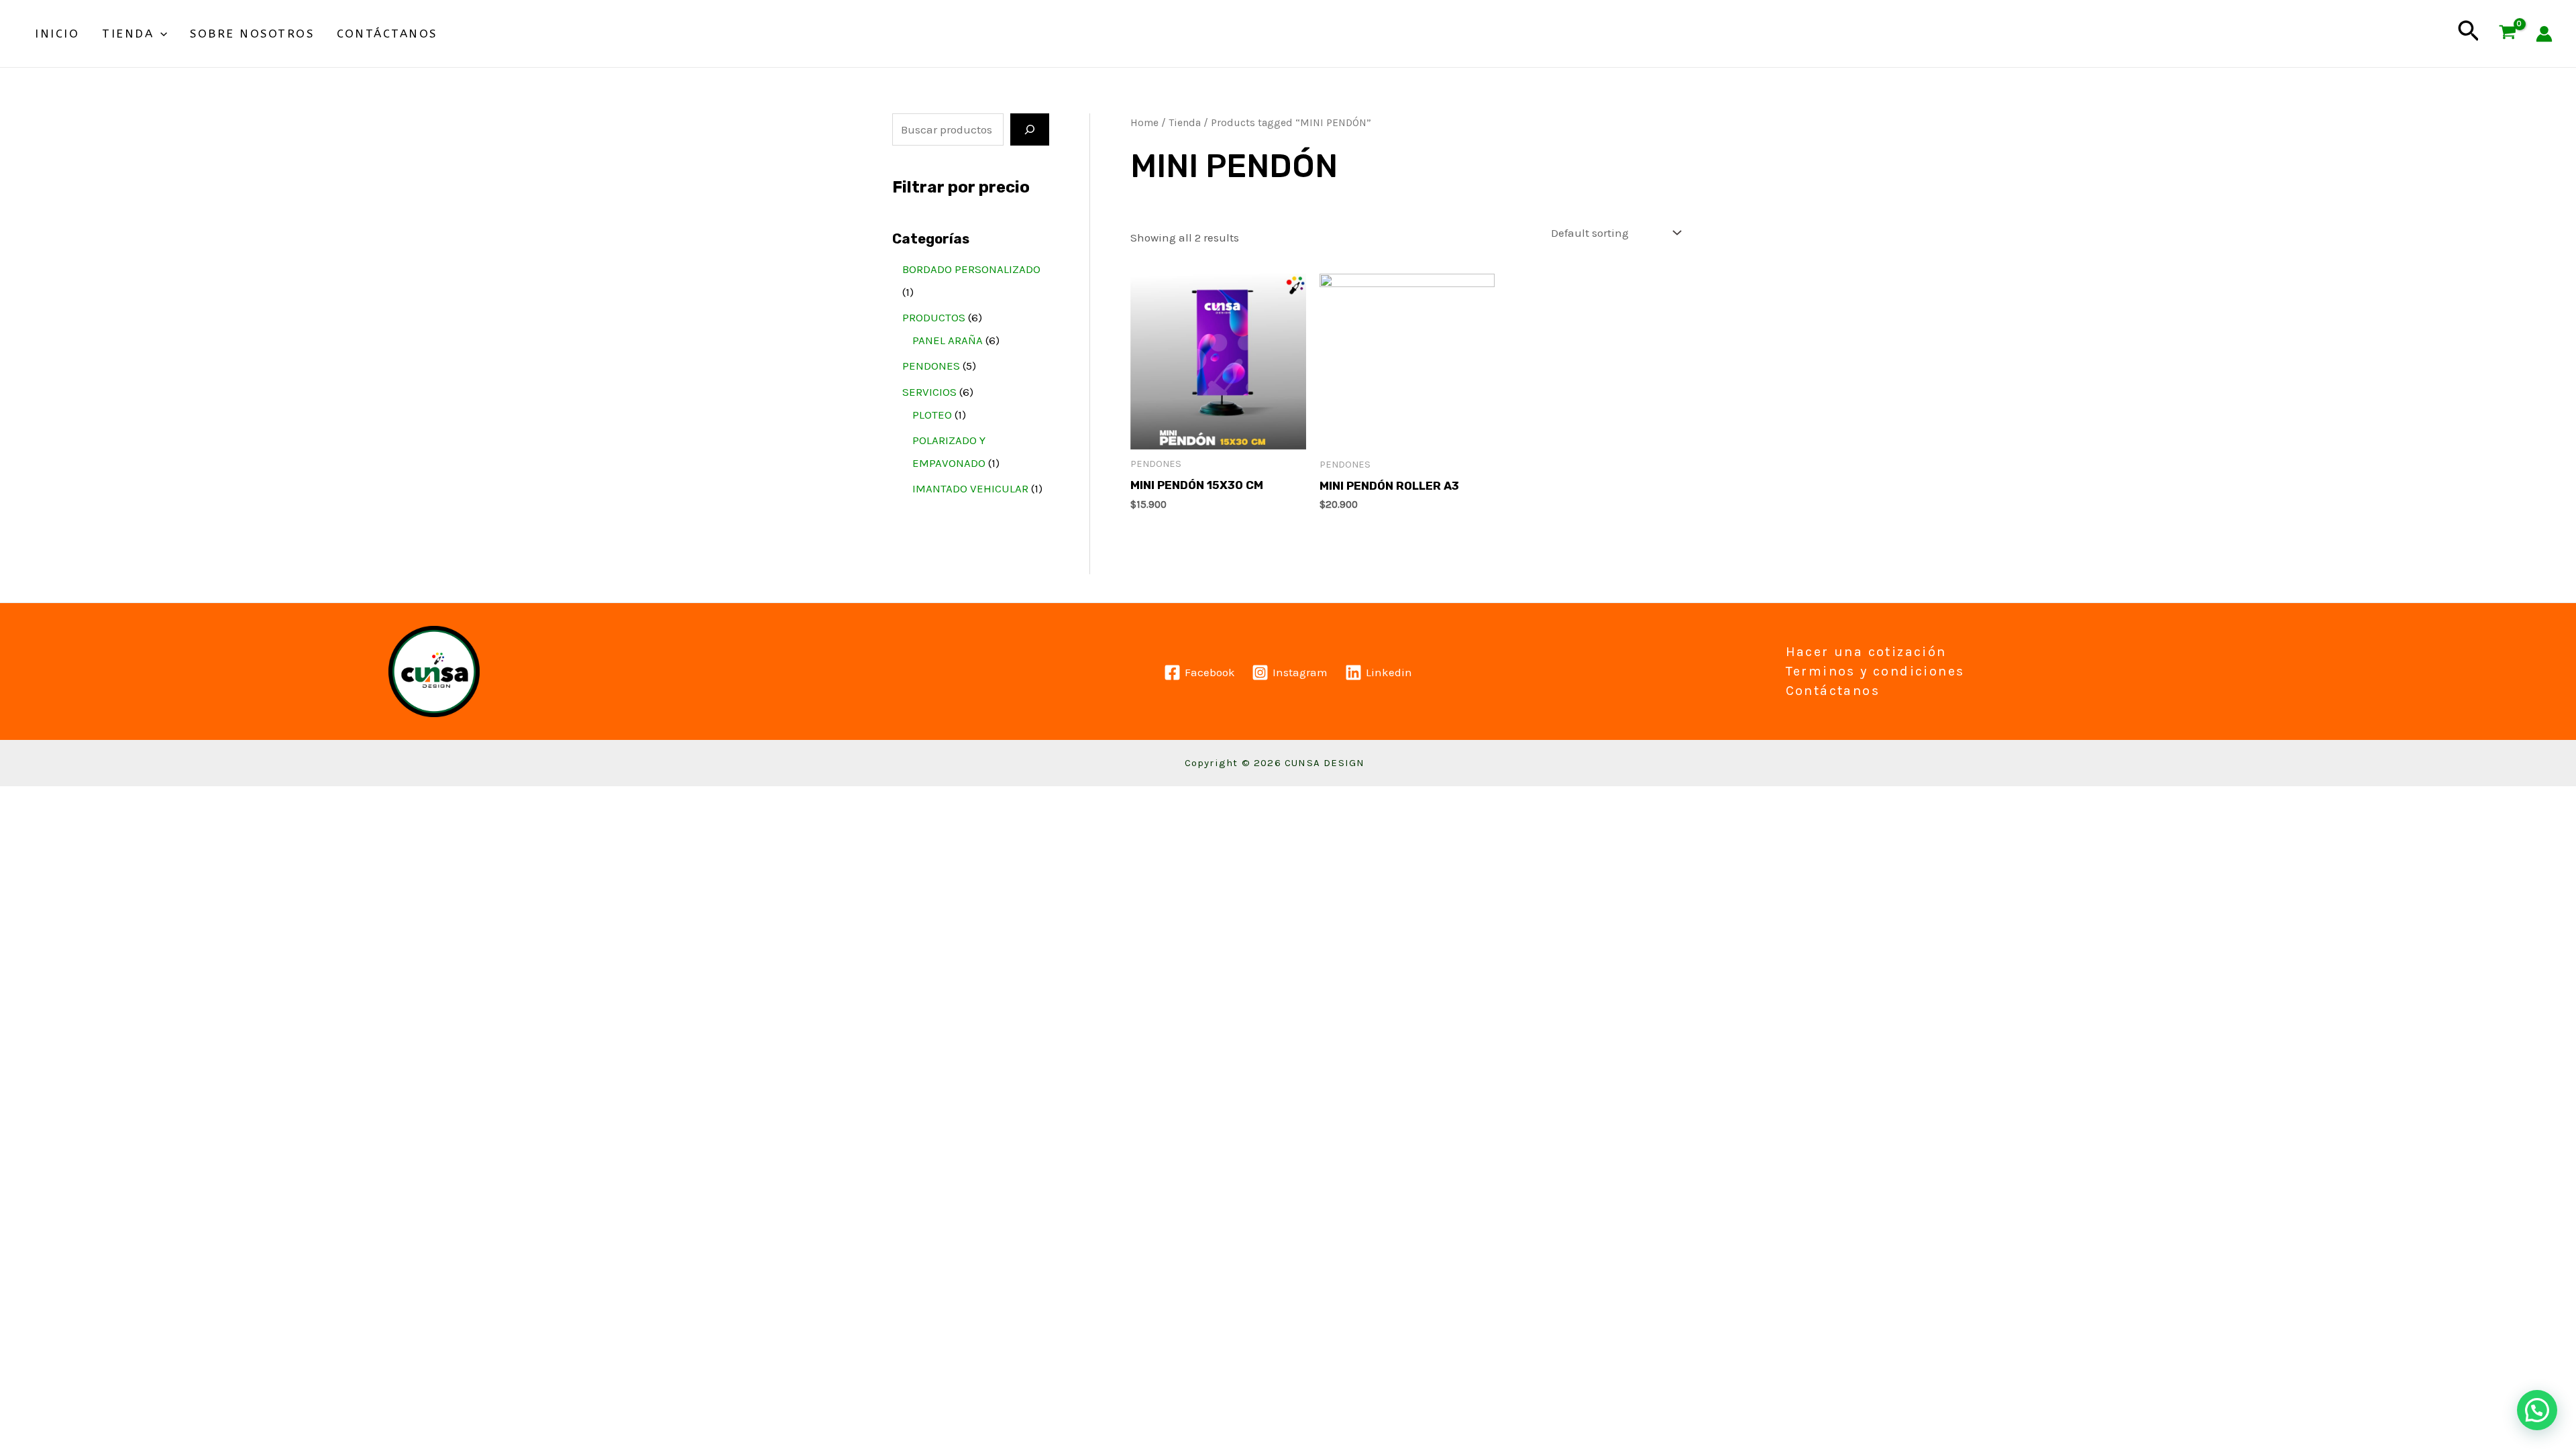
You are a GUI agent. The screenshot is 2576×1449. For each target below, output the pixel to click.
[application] (160, 34)
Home (1144, 123)
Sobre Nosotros (252, 34)
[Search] (1030, 129)
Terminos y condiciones (1875, 671)
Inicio (57, 34)
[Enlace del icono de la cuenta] (2544, 34)
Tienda (128, 34)
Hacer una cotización (1866, 652)
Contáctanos (387, 34)
